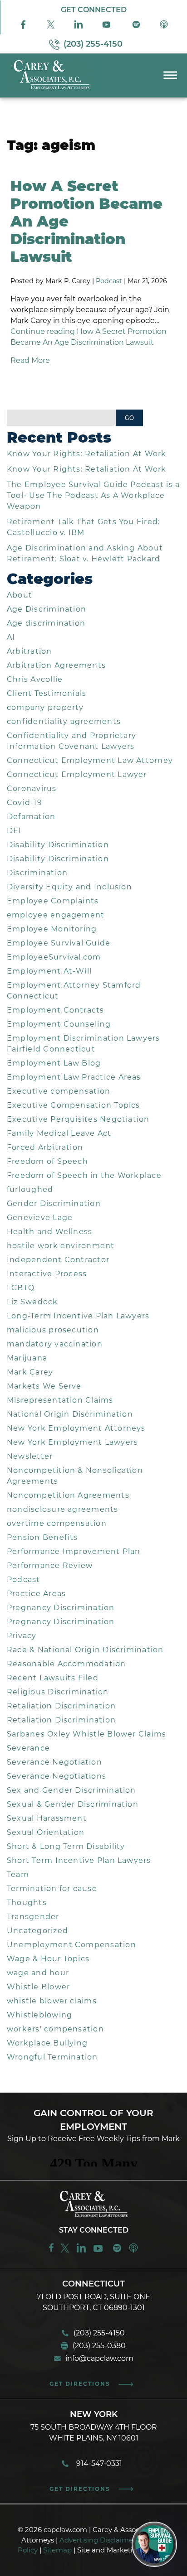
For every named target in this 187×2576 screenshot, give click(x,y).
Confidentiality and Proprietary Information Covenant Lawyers (71, 741)
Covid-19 (25, 803)
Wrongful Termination (52, 2057)
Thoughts (27, 1903)
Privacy (22, 1636)
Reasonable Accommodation (66, 1664)
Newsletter (30, 1456)
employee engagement (56, 915)
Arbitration (30, 651)
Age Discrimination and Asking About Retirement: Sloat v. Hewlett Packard (85, 553)
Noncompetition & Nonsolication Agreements (75, 1476)
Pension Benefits (42, 1537)
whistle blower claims (52, 2001)
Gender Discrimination (54, 1204)
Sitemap (57, 2550)
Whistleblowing (39, 2015)
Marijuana (27, 1358)
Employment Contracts (56, 1010)
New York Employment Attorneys (76, 1428)
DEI (14, 831)
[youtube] (99, 2251)
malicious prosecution (53, 1330)
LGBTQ (21, 1288)
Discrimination (37, 873)
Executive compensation (59, 1091)
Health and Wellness (49, 1232)
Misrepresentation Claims (60, 1400)
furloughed (30, 1189)
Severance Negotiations (57, 1776)
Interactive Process (47, 1274)
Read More (30, 360)
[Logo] (53, 90)
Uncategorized (37, 1931)
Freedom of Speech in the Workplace (84, 1175)
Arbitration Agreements (56, 665)
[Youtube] (107, 27)
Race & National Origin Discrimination (85, 1650)
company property (45, 707)
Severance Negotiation (54, 1762)
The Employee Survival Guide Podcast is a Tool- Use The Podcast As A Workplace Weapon (93, 495)
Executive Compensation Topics (74, 1105)
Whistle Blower (38, 1987)
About (20, 595)
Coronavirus (32, 789)
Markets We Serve (44, 1386)
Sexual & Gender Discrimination (73, 1804)
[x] (51, 27)
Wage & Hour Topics (48, 1959)
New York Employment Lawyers (72, 1442)
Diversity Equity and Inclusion (69, 887)
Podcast (109, 281)
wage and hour (38, 1973)
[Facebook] (23, 27)
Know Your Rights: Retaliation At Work (87, 454)
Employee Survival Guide (59, 943)
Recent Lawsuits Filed (53, 1678)
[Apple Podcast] (164, 27)
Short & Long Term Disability (66, 1846)
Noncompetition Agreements (68, 1495)
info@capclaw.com (99, 2358)
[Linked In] (79, 27)
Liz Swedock (32, 1302)
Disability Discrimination (58, 845)
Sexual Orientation (46, 1832)
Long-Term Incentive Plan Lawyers (78, 1316)
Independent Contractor (58, 1260)
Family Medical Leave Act (59, 1133)
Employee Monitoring (52, 929)
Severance (28, 1748)
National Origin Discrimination (70, 1414)
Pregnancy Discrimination (61, 1608)
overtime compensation (57, 1523)
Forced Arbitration (45, 1147)
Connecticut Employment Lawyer (77, 774)
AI (11, 637)
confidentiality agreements (64, 721)
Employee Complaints (53, 901)
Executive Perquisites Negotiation (78, 1119)
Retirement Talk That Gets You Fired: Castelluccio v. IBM (83, 527)
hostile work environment (61, 1246)
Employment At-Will (49, 971)
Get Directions (80, 2384)
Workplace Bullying (47, 2043)
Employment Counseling (59, 1024)
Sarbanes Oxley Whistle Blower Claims (86, 1734)
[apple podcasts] (133, 2251)
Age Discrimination (47, 609)
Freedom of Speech (47, 1161)
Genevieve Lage (40, 1218)
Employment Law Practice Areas (74, 1077)
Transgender (33, 1917)
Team (18, 1874)
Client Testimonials (47, 693)
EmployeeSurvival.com (54, 957)
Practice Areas (36, 1594)
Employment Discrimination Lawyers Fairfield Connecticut (84, 1044)
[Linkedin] (81, 2251)
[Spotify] (136, 27)
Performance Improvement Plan (74, 1551)
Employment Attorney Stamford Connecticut (74, 991)
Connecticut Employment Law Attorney (90, 760)
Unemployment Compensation (71, 1945)
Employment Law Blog (54, 1063)
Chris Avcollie (35, 679)
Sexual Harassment (47, 1818)
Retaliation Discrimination (61, 1706)
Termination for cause (52, 1889)
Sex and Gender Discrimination (71, 1790)
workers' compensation (55, 2029)
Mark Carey (30, 1372)
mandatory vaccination (55, 1344)
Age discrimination (46, 623)
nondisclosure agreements (63, 1509)
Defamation (31, 817)
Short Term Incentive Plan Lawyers (79, 1860)
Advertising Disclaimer (98, 2540)
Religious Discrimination (58, 1692)
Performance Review (50, 1565)
